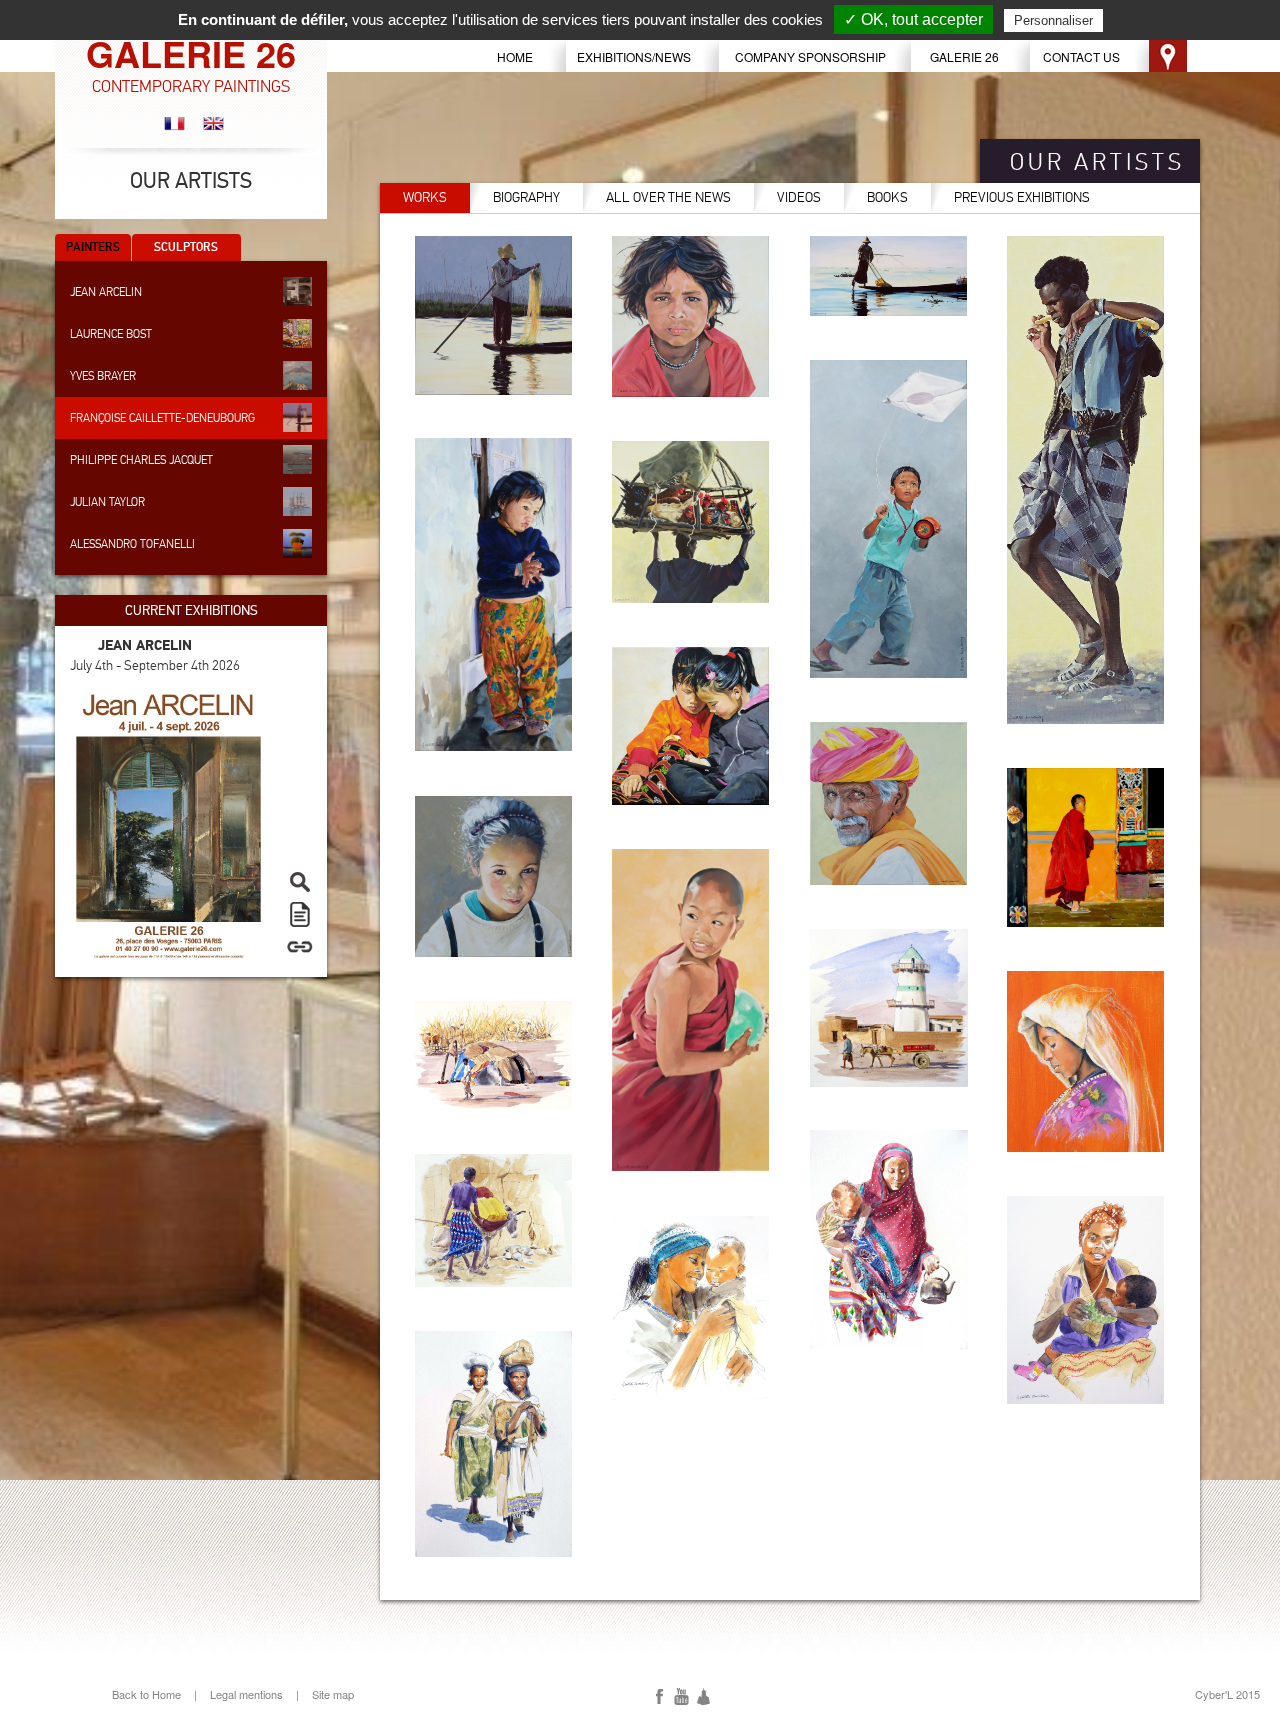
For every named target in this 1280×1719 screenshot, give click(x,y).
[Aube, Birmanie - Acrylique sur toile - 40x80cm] (889, 276)
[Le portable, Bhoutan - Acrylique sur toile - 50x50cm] (691, 726)
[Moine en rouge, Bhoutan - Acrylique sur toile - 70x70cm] (1086, 847)
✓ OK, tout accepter (913, 19)
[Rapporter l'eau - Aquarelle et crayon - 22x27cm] (494, 1220)
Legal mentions (246, 1694)
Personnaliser (1053, 20)
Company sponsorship (810, 56)
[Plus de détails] (294, 946)
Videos (799, 197)
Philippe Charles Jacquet (141, 460)
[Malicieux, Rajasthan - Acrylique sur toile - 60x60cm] (889, 803)
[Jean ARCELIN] (168, 822)
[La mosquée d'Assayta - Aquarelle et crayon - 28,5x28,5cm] (889, 1008)
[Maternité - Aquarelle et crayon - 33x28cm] (691, 1308)
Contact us (1081, 56)
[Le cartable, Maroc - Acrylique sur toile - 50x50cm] (494, 876)
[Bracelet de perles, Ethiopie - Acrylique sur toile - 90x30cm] (1086, 480)
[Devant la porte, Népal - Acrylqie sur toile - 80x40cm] (494, 594)
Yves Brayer (103, 376)
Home (515, 56)
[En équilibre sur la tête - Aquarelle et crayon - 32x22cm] (494, 1444)
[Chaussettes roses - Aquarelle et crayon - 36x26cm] (1086, 1300)
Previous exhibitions (1022, 197)
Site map (333, 1694)
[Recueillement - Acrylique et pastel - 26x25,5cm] (1086, 1061)
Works (425, 197)
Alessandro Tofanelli (132, 544)
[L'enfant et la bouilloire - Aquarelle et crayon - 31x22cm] (889, 1239)
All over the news (668, 197)
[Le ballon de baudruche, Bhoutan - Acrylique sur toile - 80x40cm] (691, 1010)
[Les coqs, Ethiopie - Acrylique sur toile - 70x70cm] (691, 522)
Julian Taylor (107, 502)
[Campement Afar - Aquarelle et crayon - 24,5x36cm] (494, 1055)
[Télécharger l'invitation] (294, 914)
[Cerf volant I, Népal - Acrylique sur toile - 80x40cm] (889, 519)
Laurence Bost (111, 334)
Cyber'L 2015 (1227, 1694)
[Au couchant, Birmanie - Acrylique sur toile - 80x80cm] (494, 315)
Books (887, 197)
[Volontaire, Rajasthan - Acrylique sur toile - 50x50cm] (691, 316)
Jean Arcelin (106, 292)
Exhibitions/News (634, 56)
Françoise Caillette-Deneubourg (162, 418)
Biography (526, 197)
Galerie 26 (964, 56)
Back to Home (146, 1694)
